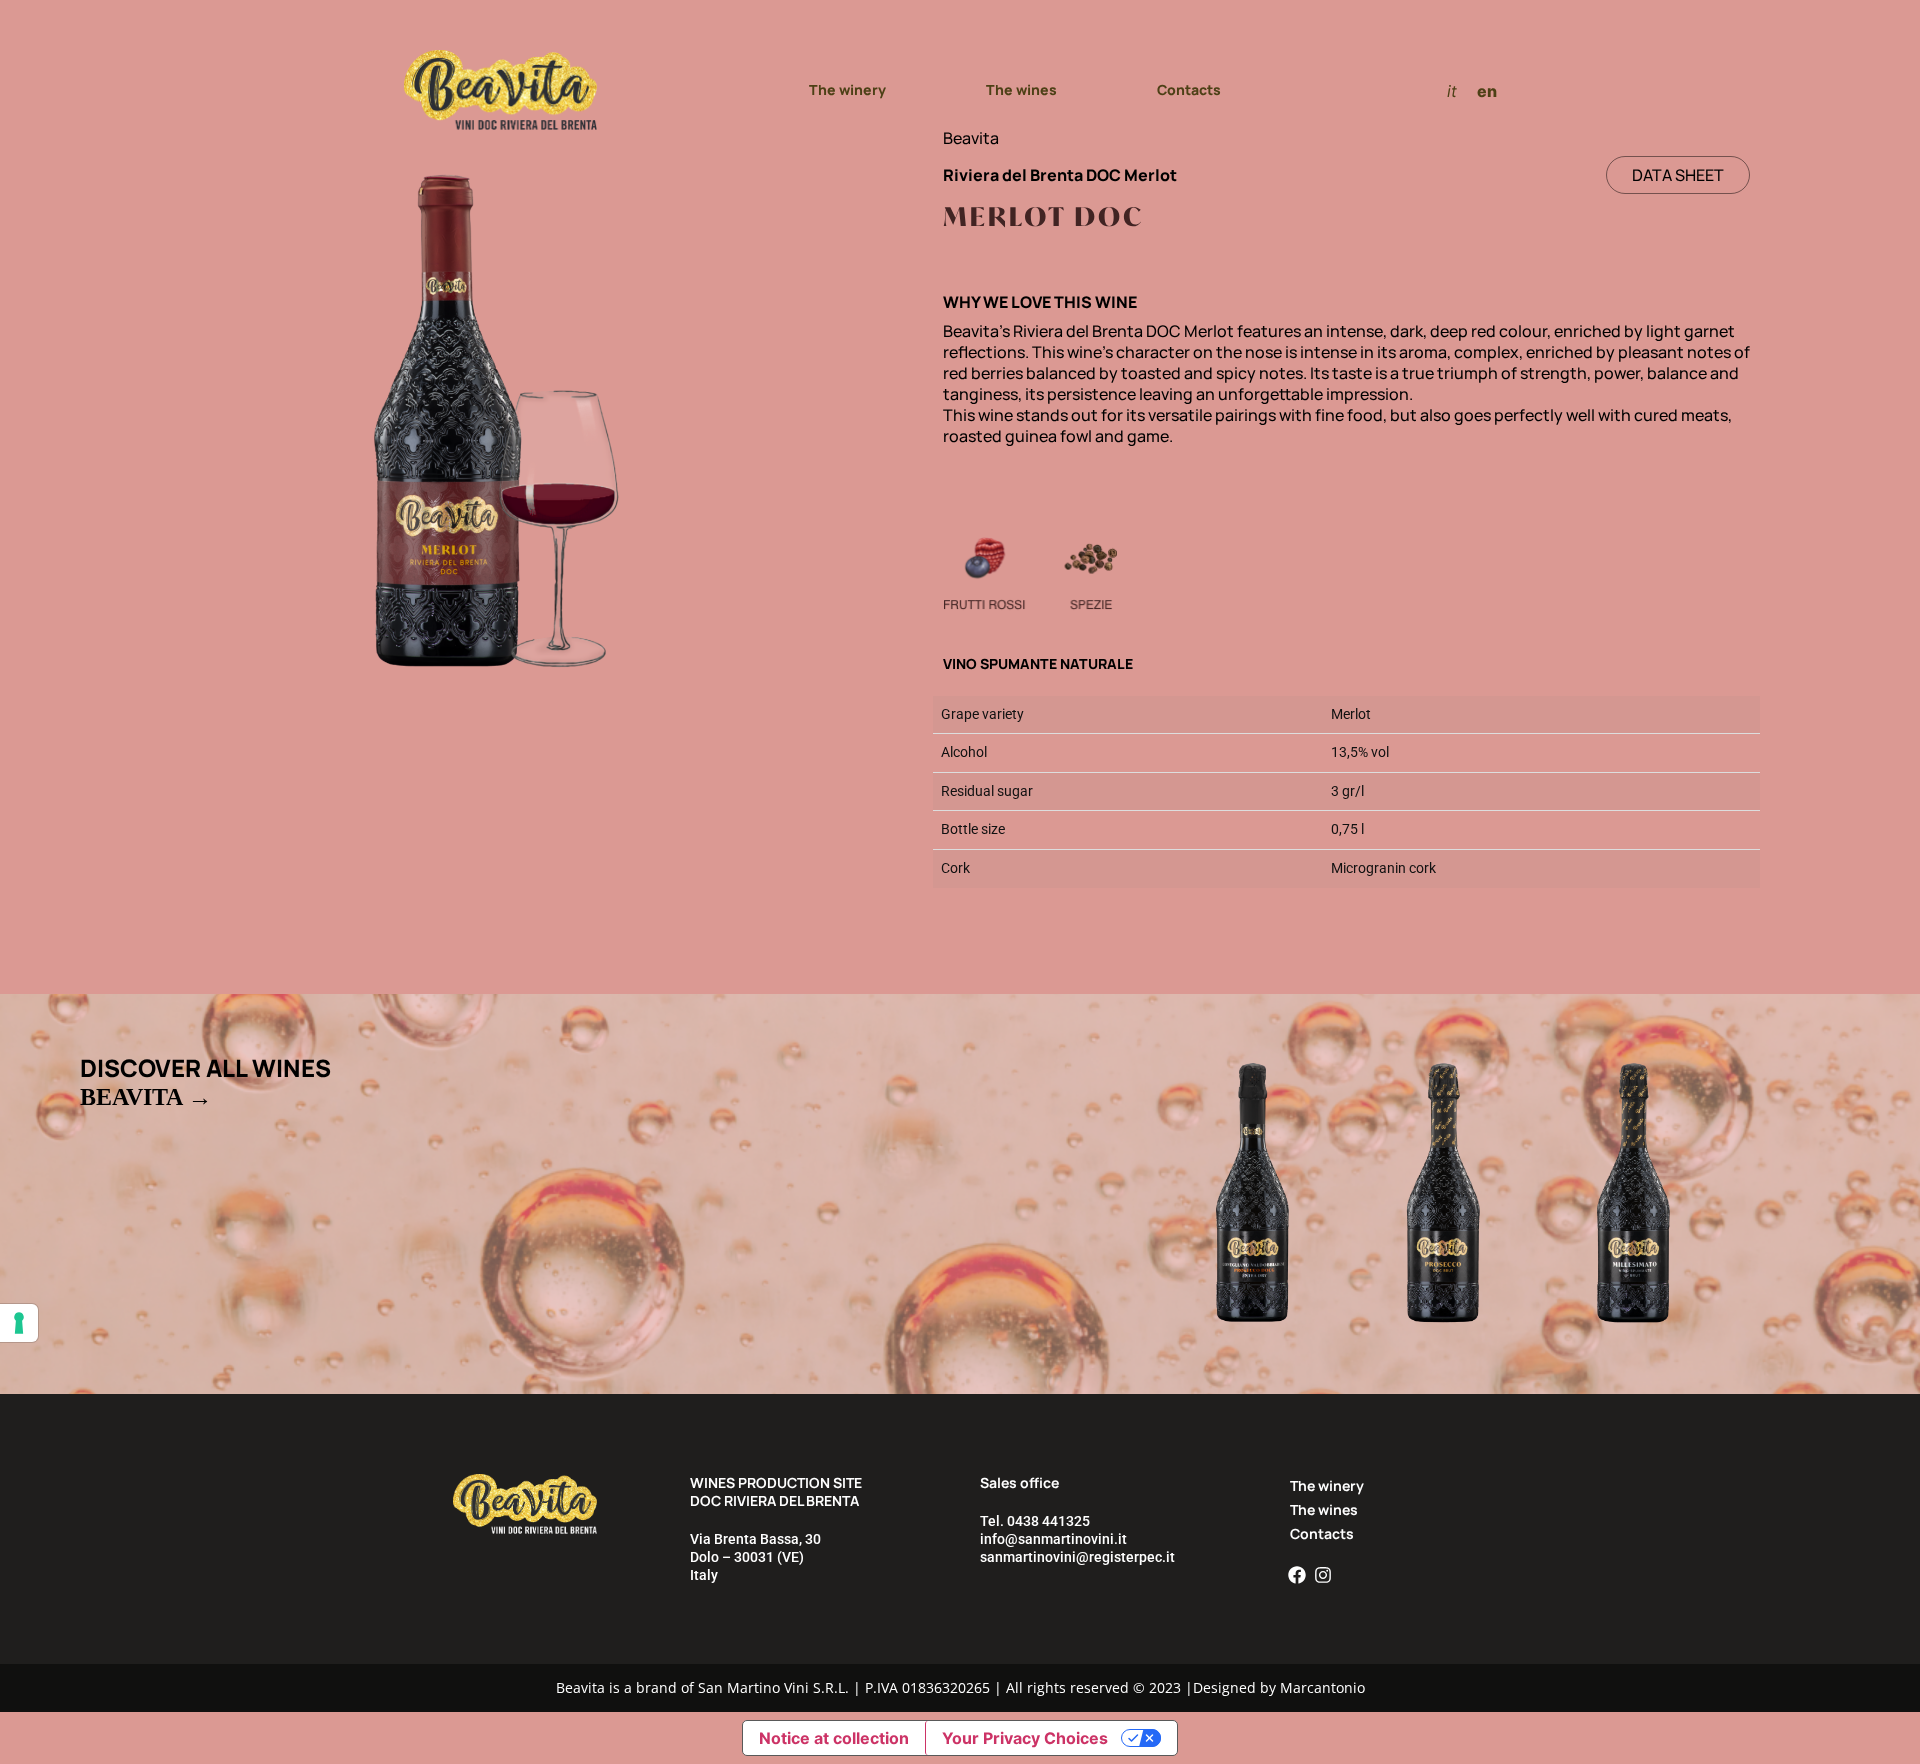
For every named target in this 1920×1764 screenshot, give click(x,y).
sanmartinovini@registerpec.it (1077, 1557)
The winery (847, 89)
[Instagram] (1323, 1575)
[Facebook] (1297, 1575)
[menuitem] (1452, 90)
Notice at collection (834, 1738)
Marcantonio (1322, 1687)
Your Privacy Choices (1025, 1738)
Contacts (1189, 89)
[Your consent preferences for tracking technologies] (19, 1323)
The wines (1021, 89)
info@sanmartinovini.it (1053, 1539)
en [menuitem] (1487, 90)
